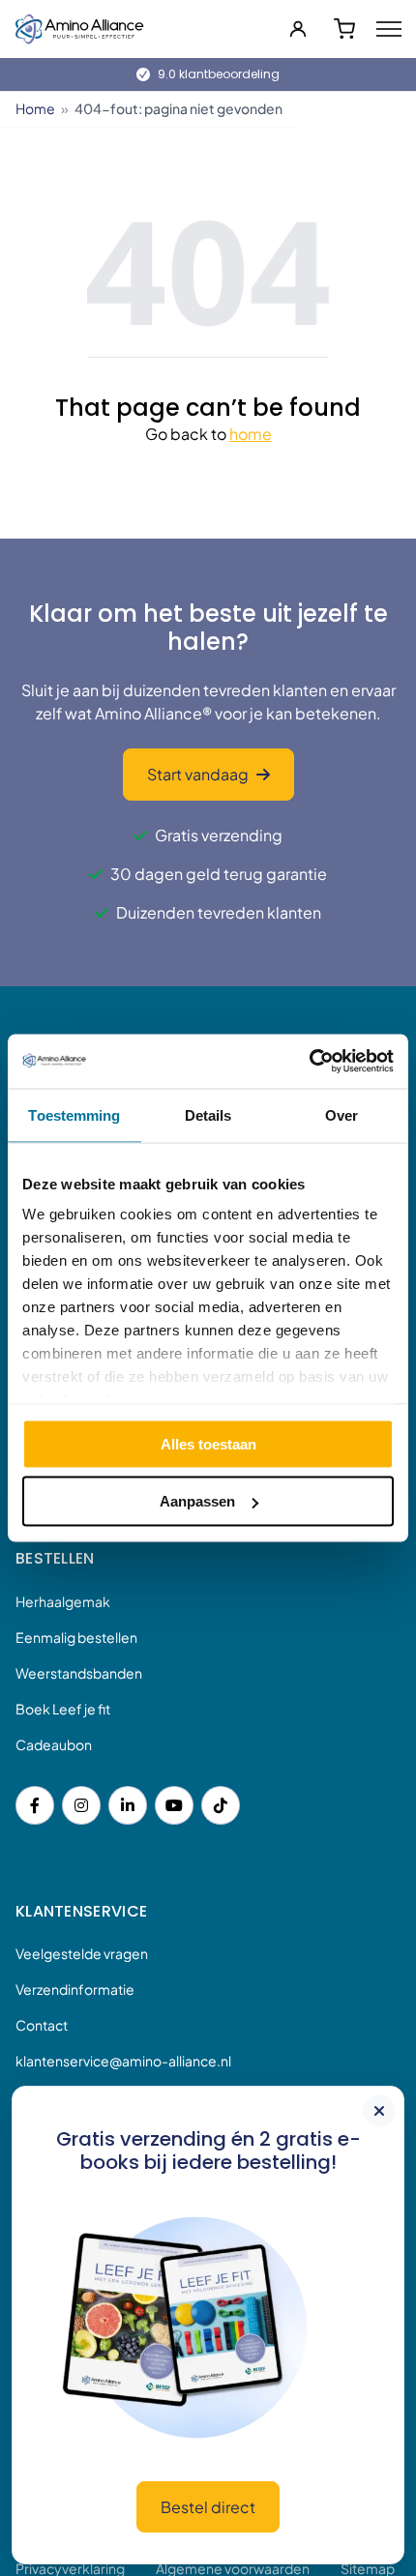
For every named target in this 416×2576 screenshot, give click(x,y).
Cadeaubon (54, 1744)
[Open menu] (389, 29)
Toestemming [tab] (74, 1114)
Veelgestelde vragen (82, 1953)
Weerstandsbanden (79, 1673)
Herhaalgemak (63, 1601)
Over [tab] (342, 1114)
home (251, 434)
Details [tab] (208, 1114)
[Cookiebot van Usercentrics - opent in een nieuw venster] (309, 1062)
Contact (42, 2025)
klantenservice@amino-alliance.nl (123, 2061)
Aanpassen (197, 1501)
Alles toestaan (208, 1443)
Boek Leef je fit (63, 1709)
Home (35, 108)
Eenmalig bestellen (76, 1637)
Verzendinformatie (75, 1989)
